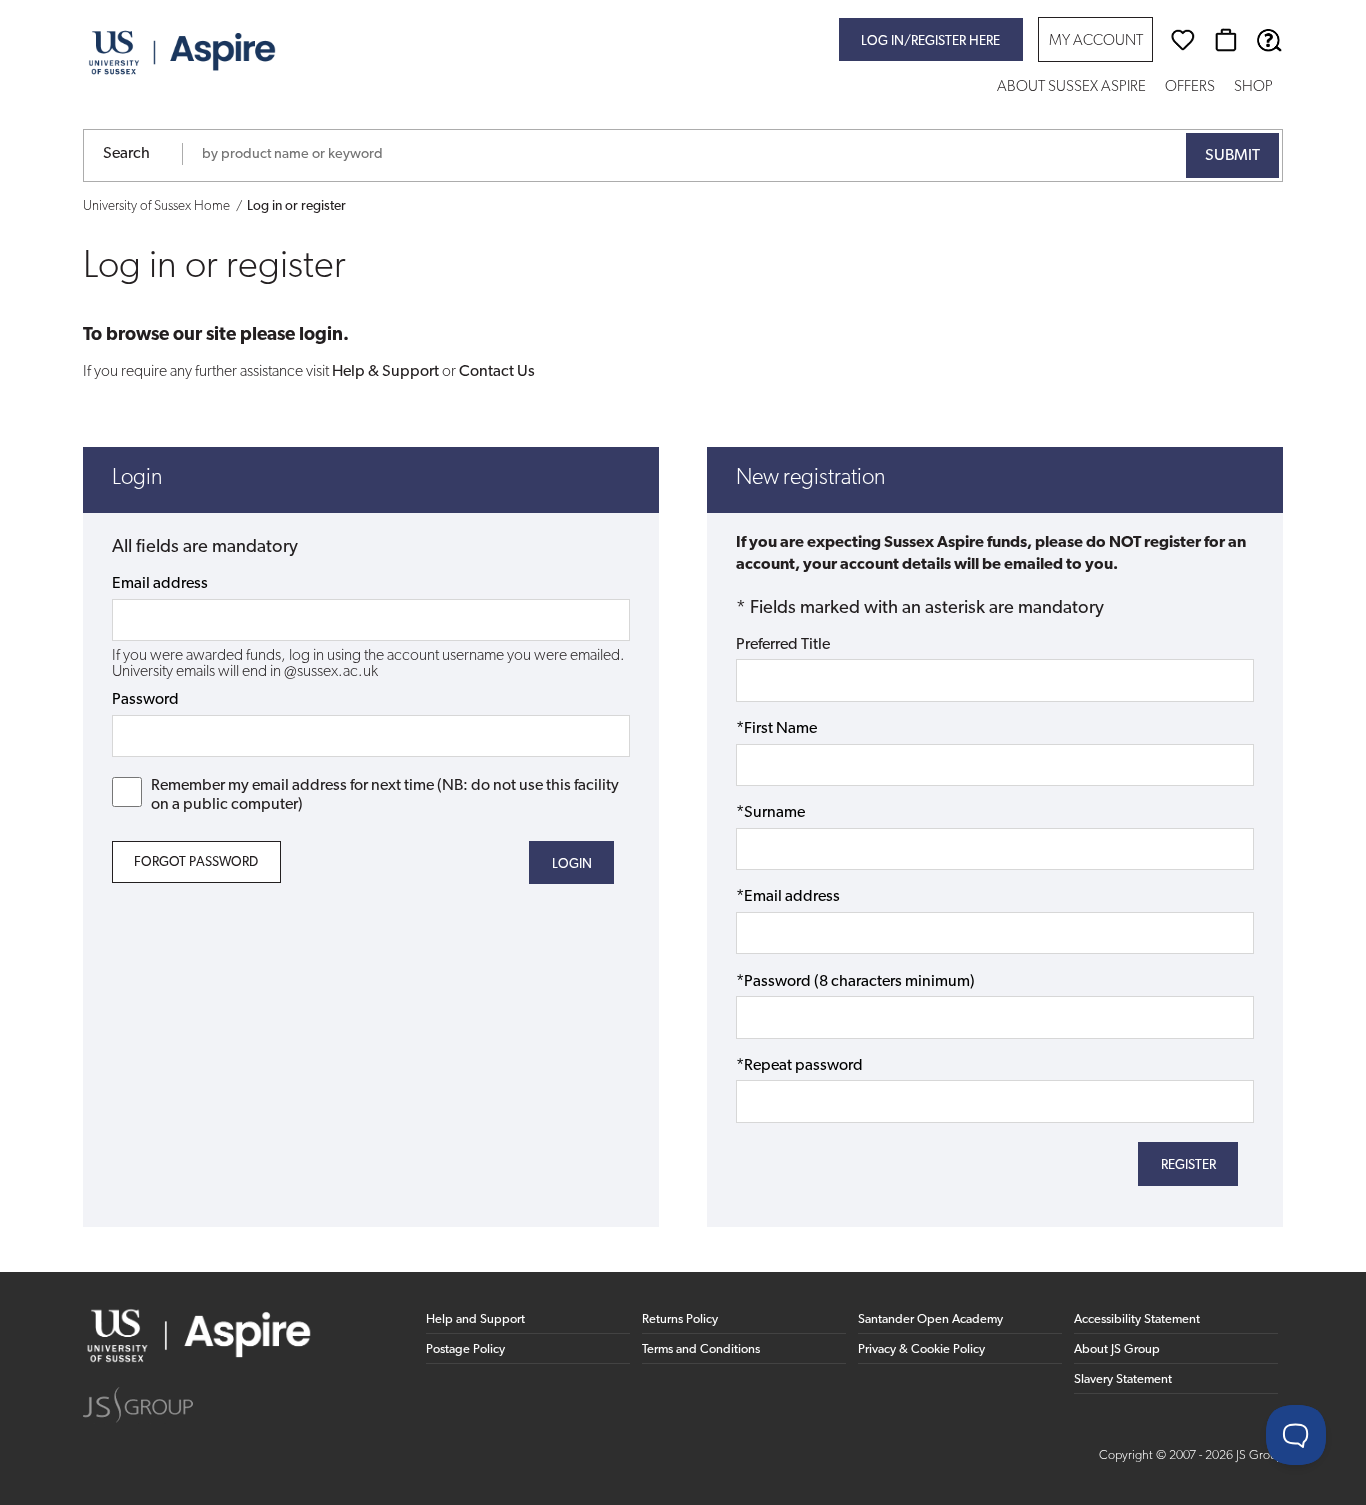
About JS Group (1117, 1349)
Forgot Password (196, 862)
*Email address (788, 897)
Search (126, 154)
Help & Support (385, 372)
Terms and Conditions (701, 1349)
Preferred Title (783, 645)
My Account (1096, 41)
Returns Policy (680, 1319)
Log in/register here (930, 41)
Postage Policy (465, 1349)
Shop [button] (1253, 87)
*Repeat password (799, 1066)
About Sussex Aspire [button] (1071, 87)
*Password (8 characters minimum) (855, 982)
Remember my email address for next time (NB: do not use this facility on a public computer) (385, 795)
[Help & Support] (1269, 40)
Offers (1190, 87)
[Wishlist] (1183, 40)
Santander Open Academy (930, 1319)
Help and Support (475, 1319)
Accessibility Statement (1137, 1319)
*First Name (776, 729)
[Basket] (1226, 40)
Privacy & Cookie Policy (921, 1349)
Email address (160, 584)
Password (145, 700)
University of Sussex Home (156, 206)
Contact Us (497, 372)
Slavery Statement (1123, 1379)
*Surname (770, 813)
